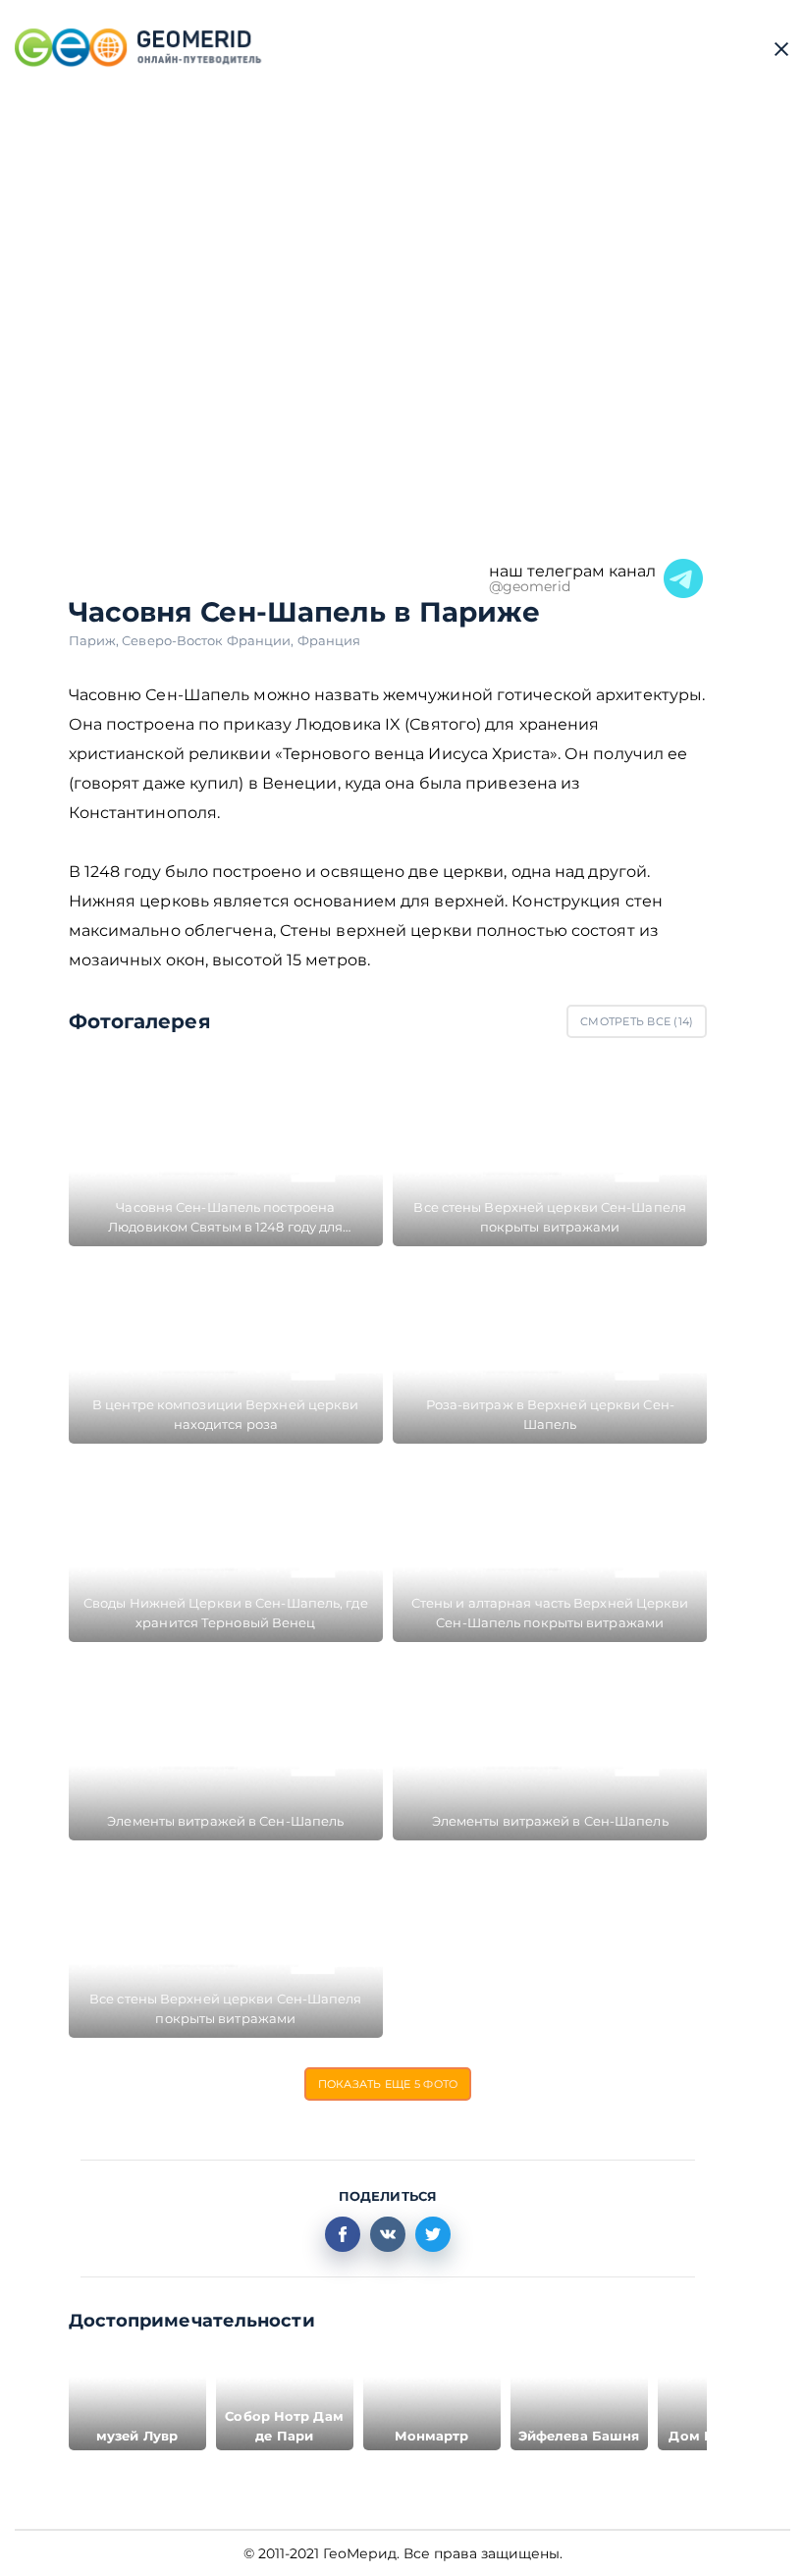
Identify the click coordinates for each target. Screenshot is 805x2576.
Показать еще (388, 2084)
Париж (96, 640)
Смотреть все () (637, 1021)
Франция (329, 640)
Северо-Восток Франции (209, 640)
